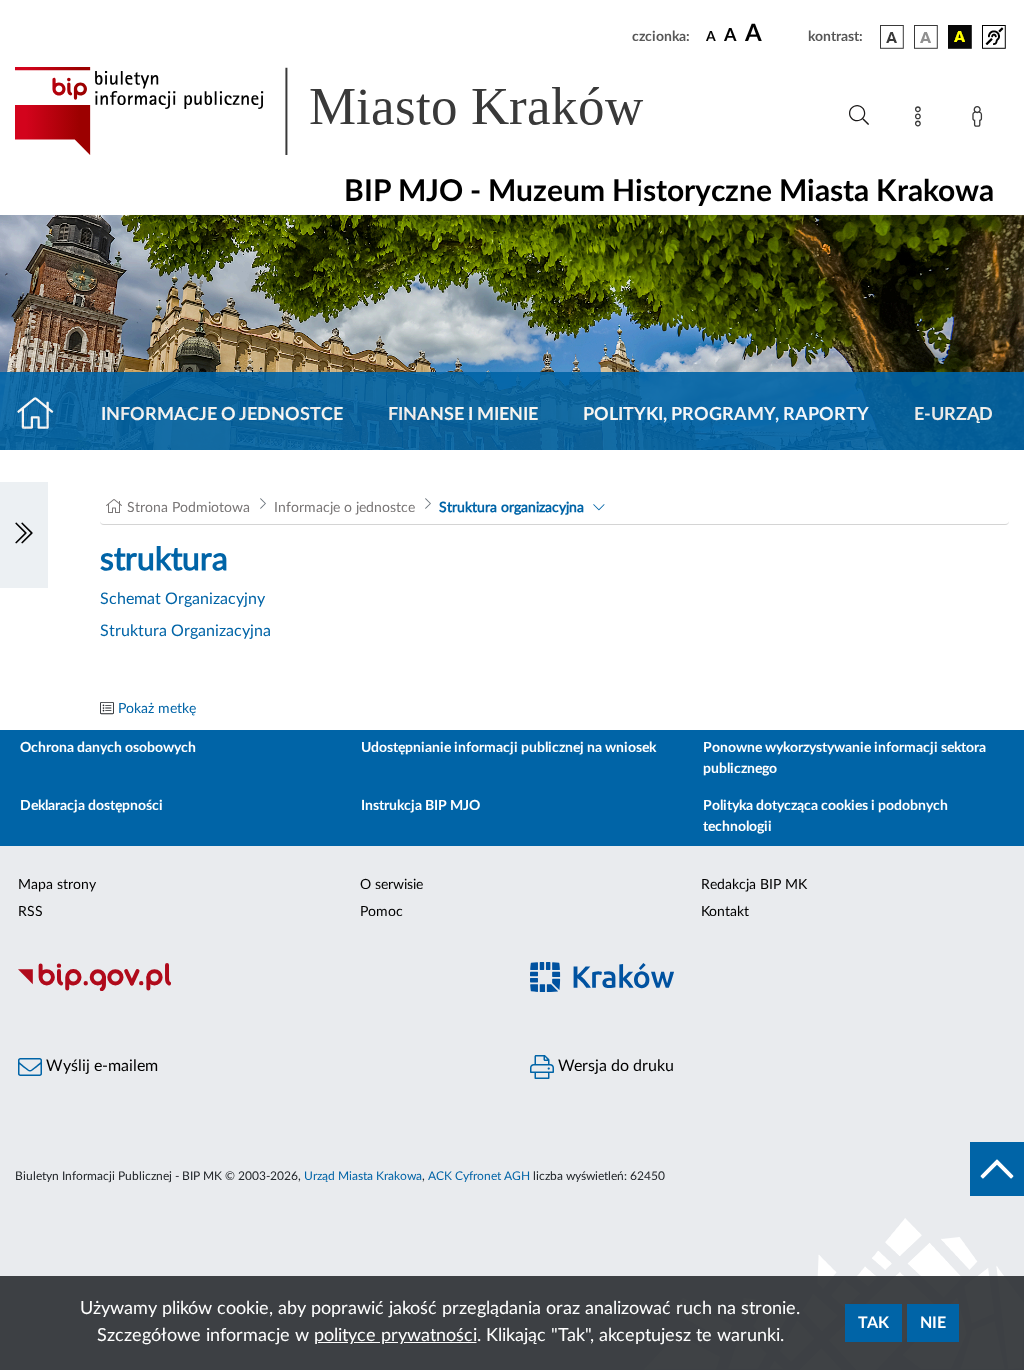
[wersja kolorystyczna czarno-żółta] (960, 37)
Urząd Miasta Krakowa (363, 1176)
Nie (933, 1323)
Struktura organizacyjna (511, 508)
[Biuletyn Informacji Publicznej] (256, 988)
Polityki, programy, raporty (726, 415)
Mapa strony (57, 885)
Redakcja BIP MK (754, 885)
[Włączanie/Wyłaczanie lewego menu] (24, 535)
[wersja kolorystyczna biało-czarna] (926, 37)
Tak (873, 1323)
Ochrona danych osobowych (108, 748)
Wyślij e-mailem (100, 1066)
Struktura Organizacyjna (185, 631)
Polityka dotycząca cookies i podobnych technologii (825, 816)
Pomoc (381, 912)
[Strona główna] (43, 415)
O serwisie (391, 885)
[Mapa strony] (922, 120)
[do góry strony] (997, 1169)
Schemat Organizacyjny (182, 599)
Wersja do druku (614, 1066)
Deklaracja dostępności (91, 806)
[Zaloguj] (981, 120)
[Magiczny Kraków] (768, 988)
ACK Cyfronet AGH (479, 1176)
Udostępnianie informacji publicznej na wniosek (508, 748)
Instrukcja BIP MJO (420, 806)
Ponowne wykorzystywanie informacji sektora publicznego (844, 758)
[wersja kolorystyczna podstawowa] (892, 37)
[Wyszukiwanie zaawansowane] (859, 116)
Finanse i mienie (463, 415)
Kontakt (725, 912)
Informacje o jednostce (222, 415)
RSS (30, 912)
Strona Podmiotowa (188, 508)
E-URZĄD (953, 415)
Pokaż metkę (157, 709)
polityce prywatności (395, 1336)
